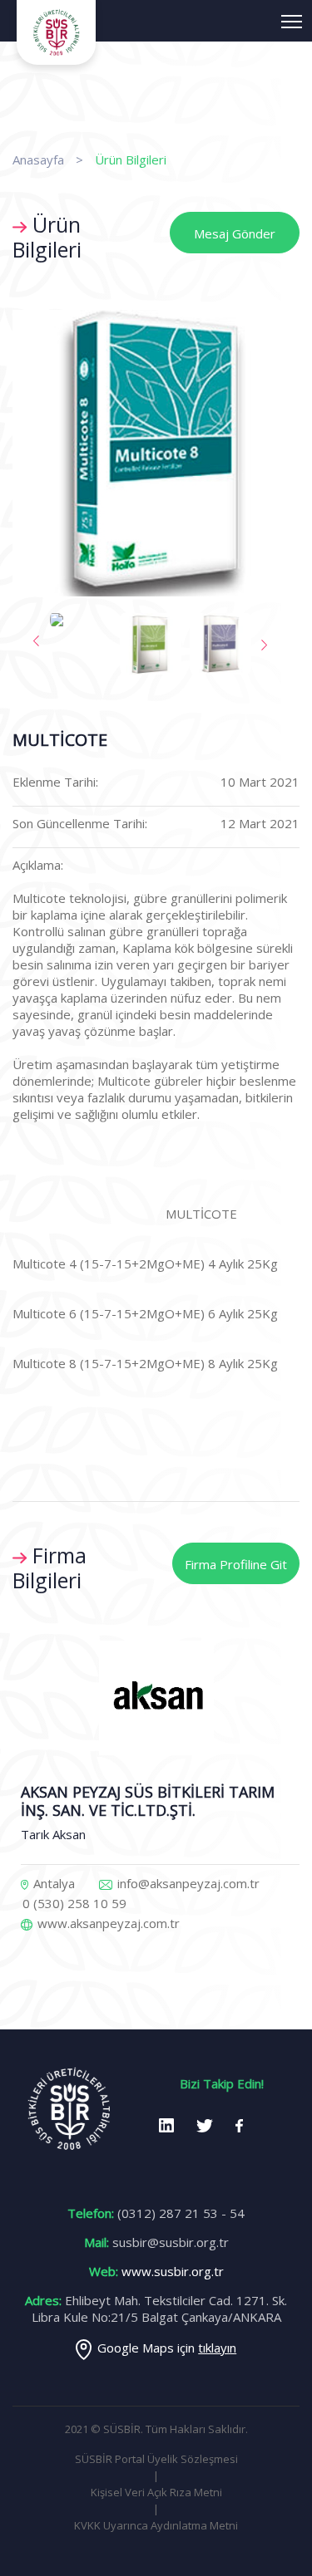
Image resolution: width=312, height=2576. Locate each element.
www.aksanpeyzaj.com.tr (107, 1923)
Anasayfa (38, 159)
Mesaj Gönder (235, 233)
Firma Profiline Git (236, 1564)
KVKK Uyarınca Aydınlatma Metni (156, 2525)
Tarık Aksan (53, 1834)
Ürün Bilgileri (131, 159)
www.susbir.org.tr (173, 2271)
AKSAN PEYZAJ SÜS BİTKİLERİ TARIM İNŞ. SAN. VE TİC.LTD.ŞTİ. (148, 1801)
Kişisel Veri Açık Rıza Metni (156, 2492)
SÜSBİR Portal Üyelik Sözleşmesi (156, 2459)
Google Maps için (167, 2348)
